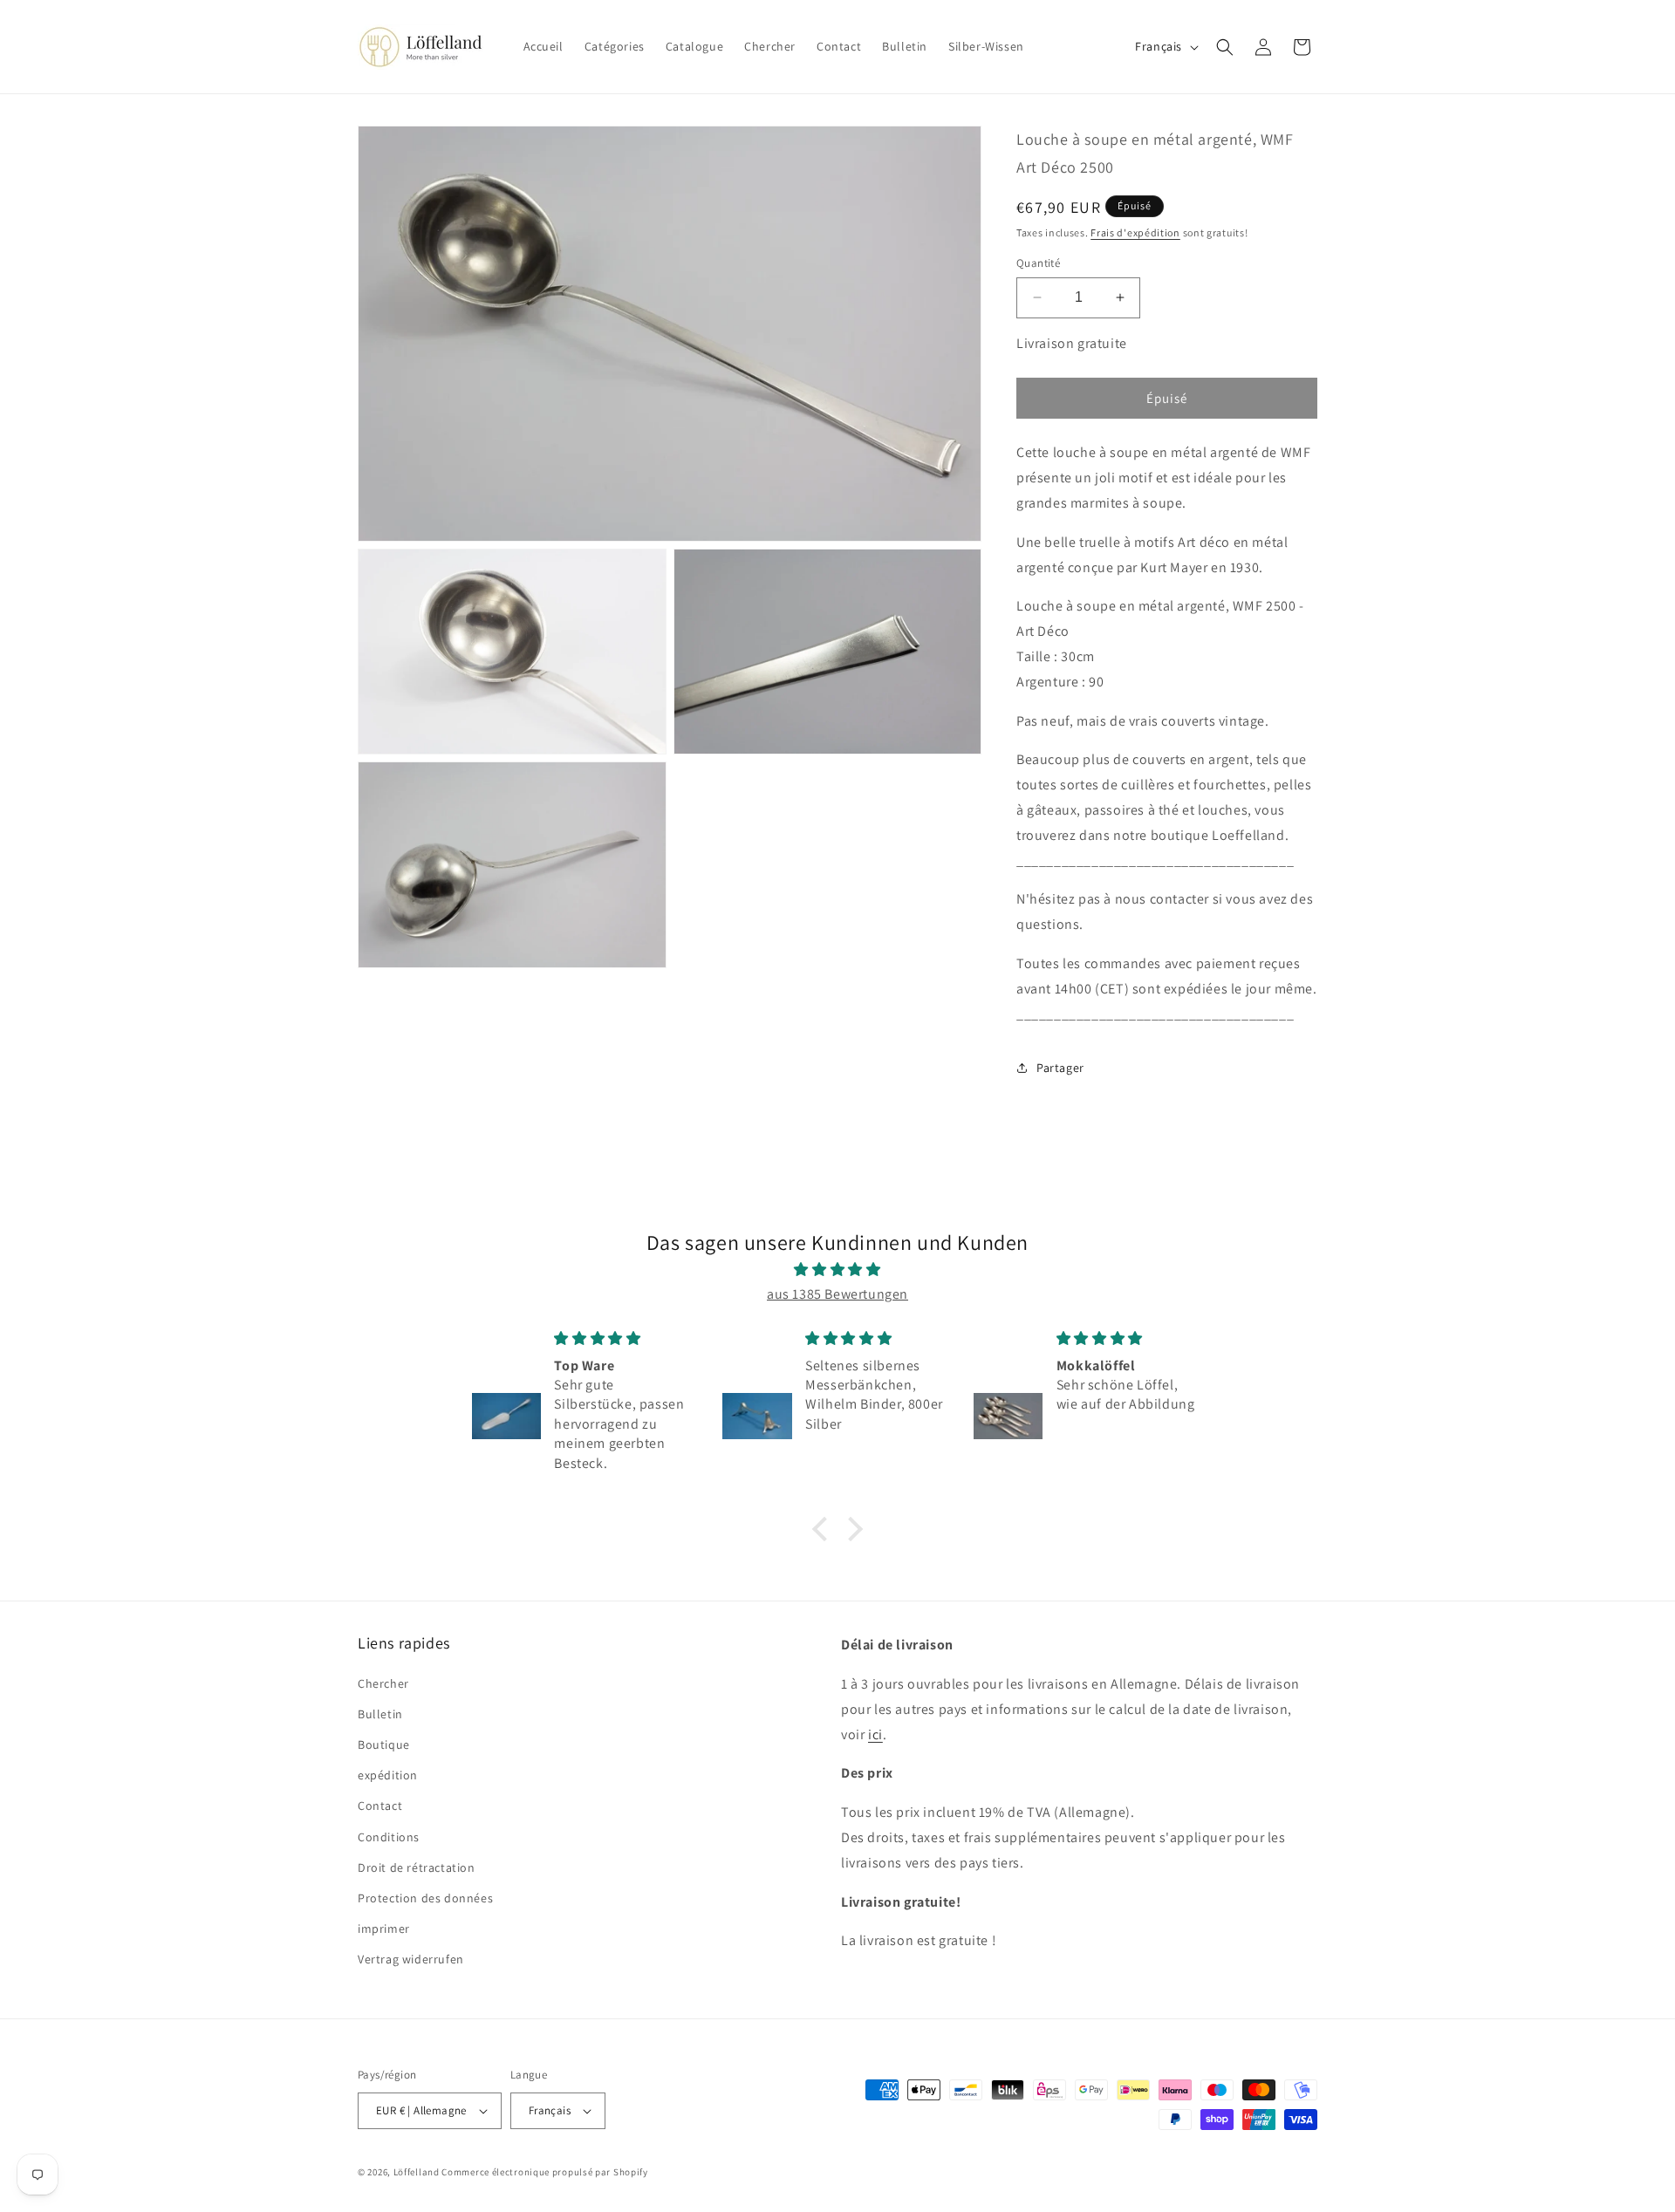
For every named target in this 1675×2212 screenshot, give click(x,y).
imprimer (384, 1929)
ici (875, 1734)
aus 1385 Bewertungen (837, 1294)
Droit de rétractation (417, 1867)
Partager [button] (1060, 1068)
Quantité (1038, 263)
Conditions (389, 1837)
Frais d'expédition (1135, 232)
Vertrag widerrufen (411, 1959)
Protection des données (425, 1898)
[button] (1225, 47)
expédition (388, 1775)
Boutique (384, 1744)
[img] (837, 1270)
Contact (380, 1806)
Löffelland (417, 2172)
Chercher (383, 1683)
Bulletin (380, 1714)
